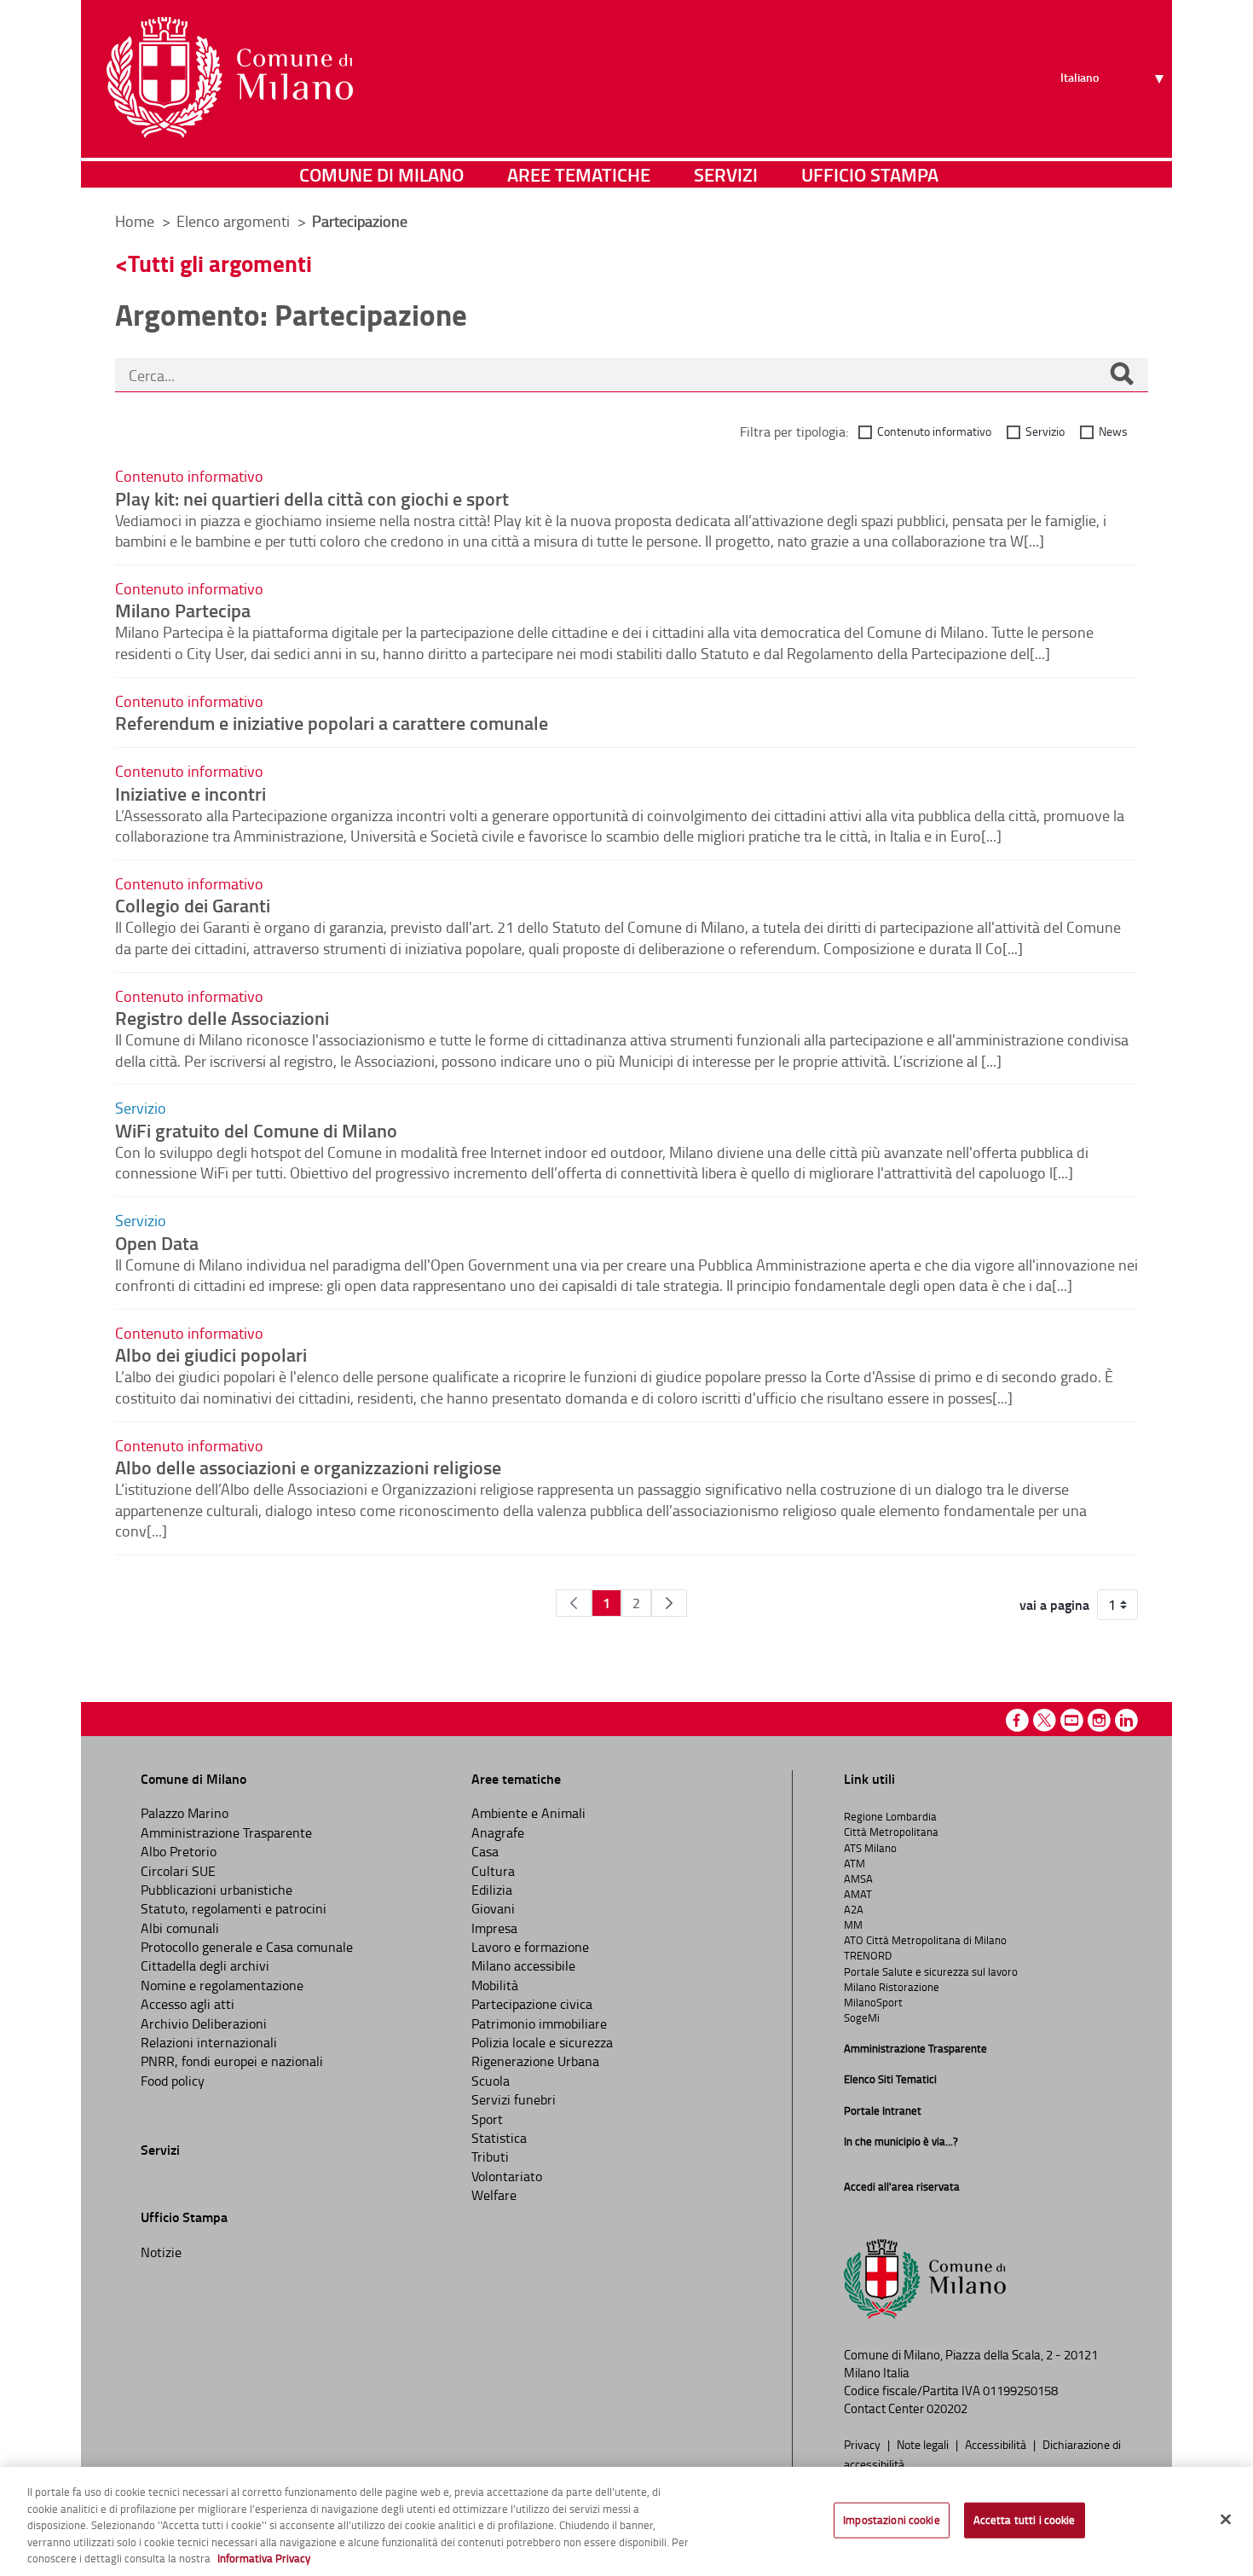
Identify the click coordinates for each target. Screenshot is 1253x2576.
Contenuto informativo (934, 431)
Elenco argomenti (235, 221)
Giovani (493, 1908)
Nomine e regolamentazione (222, 1985)
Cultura (493, 1871)
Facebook (1017, 1720)
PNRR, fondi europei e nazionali (232, 2061)
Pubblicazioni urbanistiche (217, 1890)
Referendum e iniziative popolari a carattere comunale (332, 722)
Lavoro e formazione (530, 1947)
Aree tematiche (579, 174)
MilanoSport (873, 2002)
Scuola (491, 2081)
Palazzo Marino (185, 1813)
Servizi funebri (514, 2099)
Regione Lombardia (890, 1816)
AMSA (858, 1878)
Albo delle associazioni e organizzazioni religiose (308, 1467)
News (1113, 431)
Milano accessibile (523, 1965)
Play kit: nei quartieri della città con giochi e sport (312, 498)
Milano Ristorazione (892, 1987)
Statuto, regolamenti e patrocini (234, 1908)
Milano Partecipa (183, 610)
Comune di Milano (381, 174)
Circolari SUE (178, 1871)
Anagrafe (498, 1832)
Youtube (1072, 1720)
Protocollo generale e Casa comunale (247, 1947)
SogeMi (862, 2017)
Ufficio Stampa (870, 174)
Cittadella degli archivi (205, 1965)
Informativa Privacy (264, 2558)
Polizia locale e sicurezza (542, 2042)
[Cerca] (1122, 375)
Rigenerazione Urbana (535, 2061)
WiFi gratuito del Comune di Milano (256, 1130)
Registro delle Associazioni (222, 1017)
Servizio (1045, 431)
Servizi (726, 174)
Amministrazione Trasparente (226, 1832)
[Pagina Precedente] (574, 1603)
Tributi (490, 2156)
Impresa (494, 1928)
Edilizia (492, 1890)
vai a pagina (1054, 1605)
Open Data (157, 1242)
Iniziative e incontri (191, 793)
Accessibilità (997, 2444)
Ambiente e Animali (528, 1813)
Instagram (1099, 1720)
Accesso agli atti (188, 2004)
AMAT (858, 1894)
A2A (854, 1909)
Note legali (924, 2444)
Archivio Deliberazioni (204, 2023)
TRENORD (868, 1955)
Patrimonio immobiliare (539, 2023)
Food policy (173, 2081)
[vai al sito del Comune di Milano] (230, 78)
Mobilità (495, 1985)
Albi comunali (180, 1928)
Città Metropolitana (891, 1832)
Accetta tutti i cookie (1025, 2520)
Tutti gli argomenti (220, 263)
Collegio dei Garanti (193, 905)
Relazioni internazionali (209, 2042)
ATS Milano (870, 1848)
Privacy (863, 2444)
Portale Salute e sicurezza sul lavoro (931, 1971)
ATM (855, 1863)
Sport (487, 2119)
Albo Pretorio (179, 1851)
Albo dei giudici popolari (211, 1354)
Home (135, 221)
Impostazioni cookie (891, 2520)
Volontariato (507, 2176)
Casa (485, 1851)
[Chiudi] (1226, 2520)
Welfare (494, 2195)
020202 (947, 2408)
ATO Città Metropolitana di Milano (925, 1940)
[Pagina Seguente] (669, 1603)
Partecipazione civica (532, 2004)
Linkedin (1126, 1720)
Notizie (161, 2252)
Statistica (499, 2138)
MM (853, 1925)
